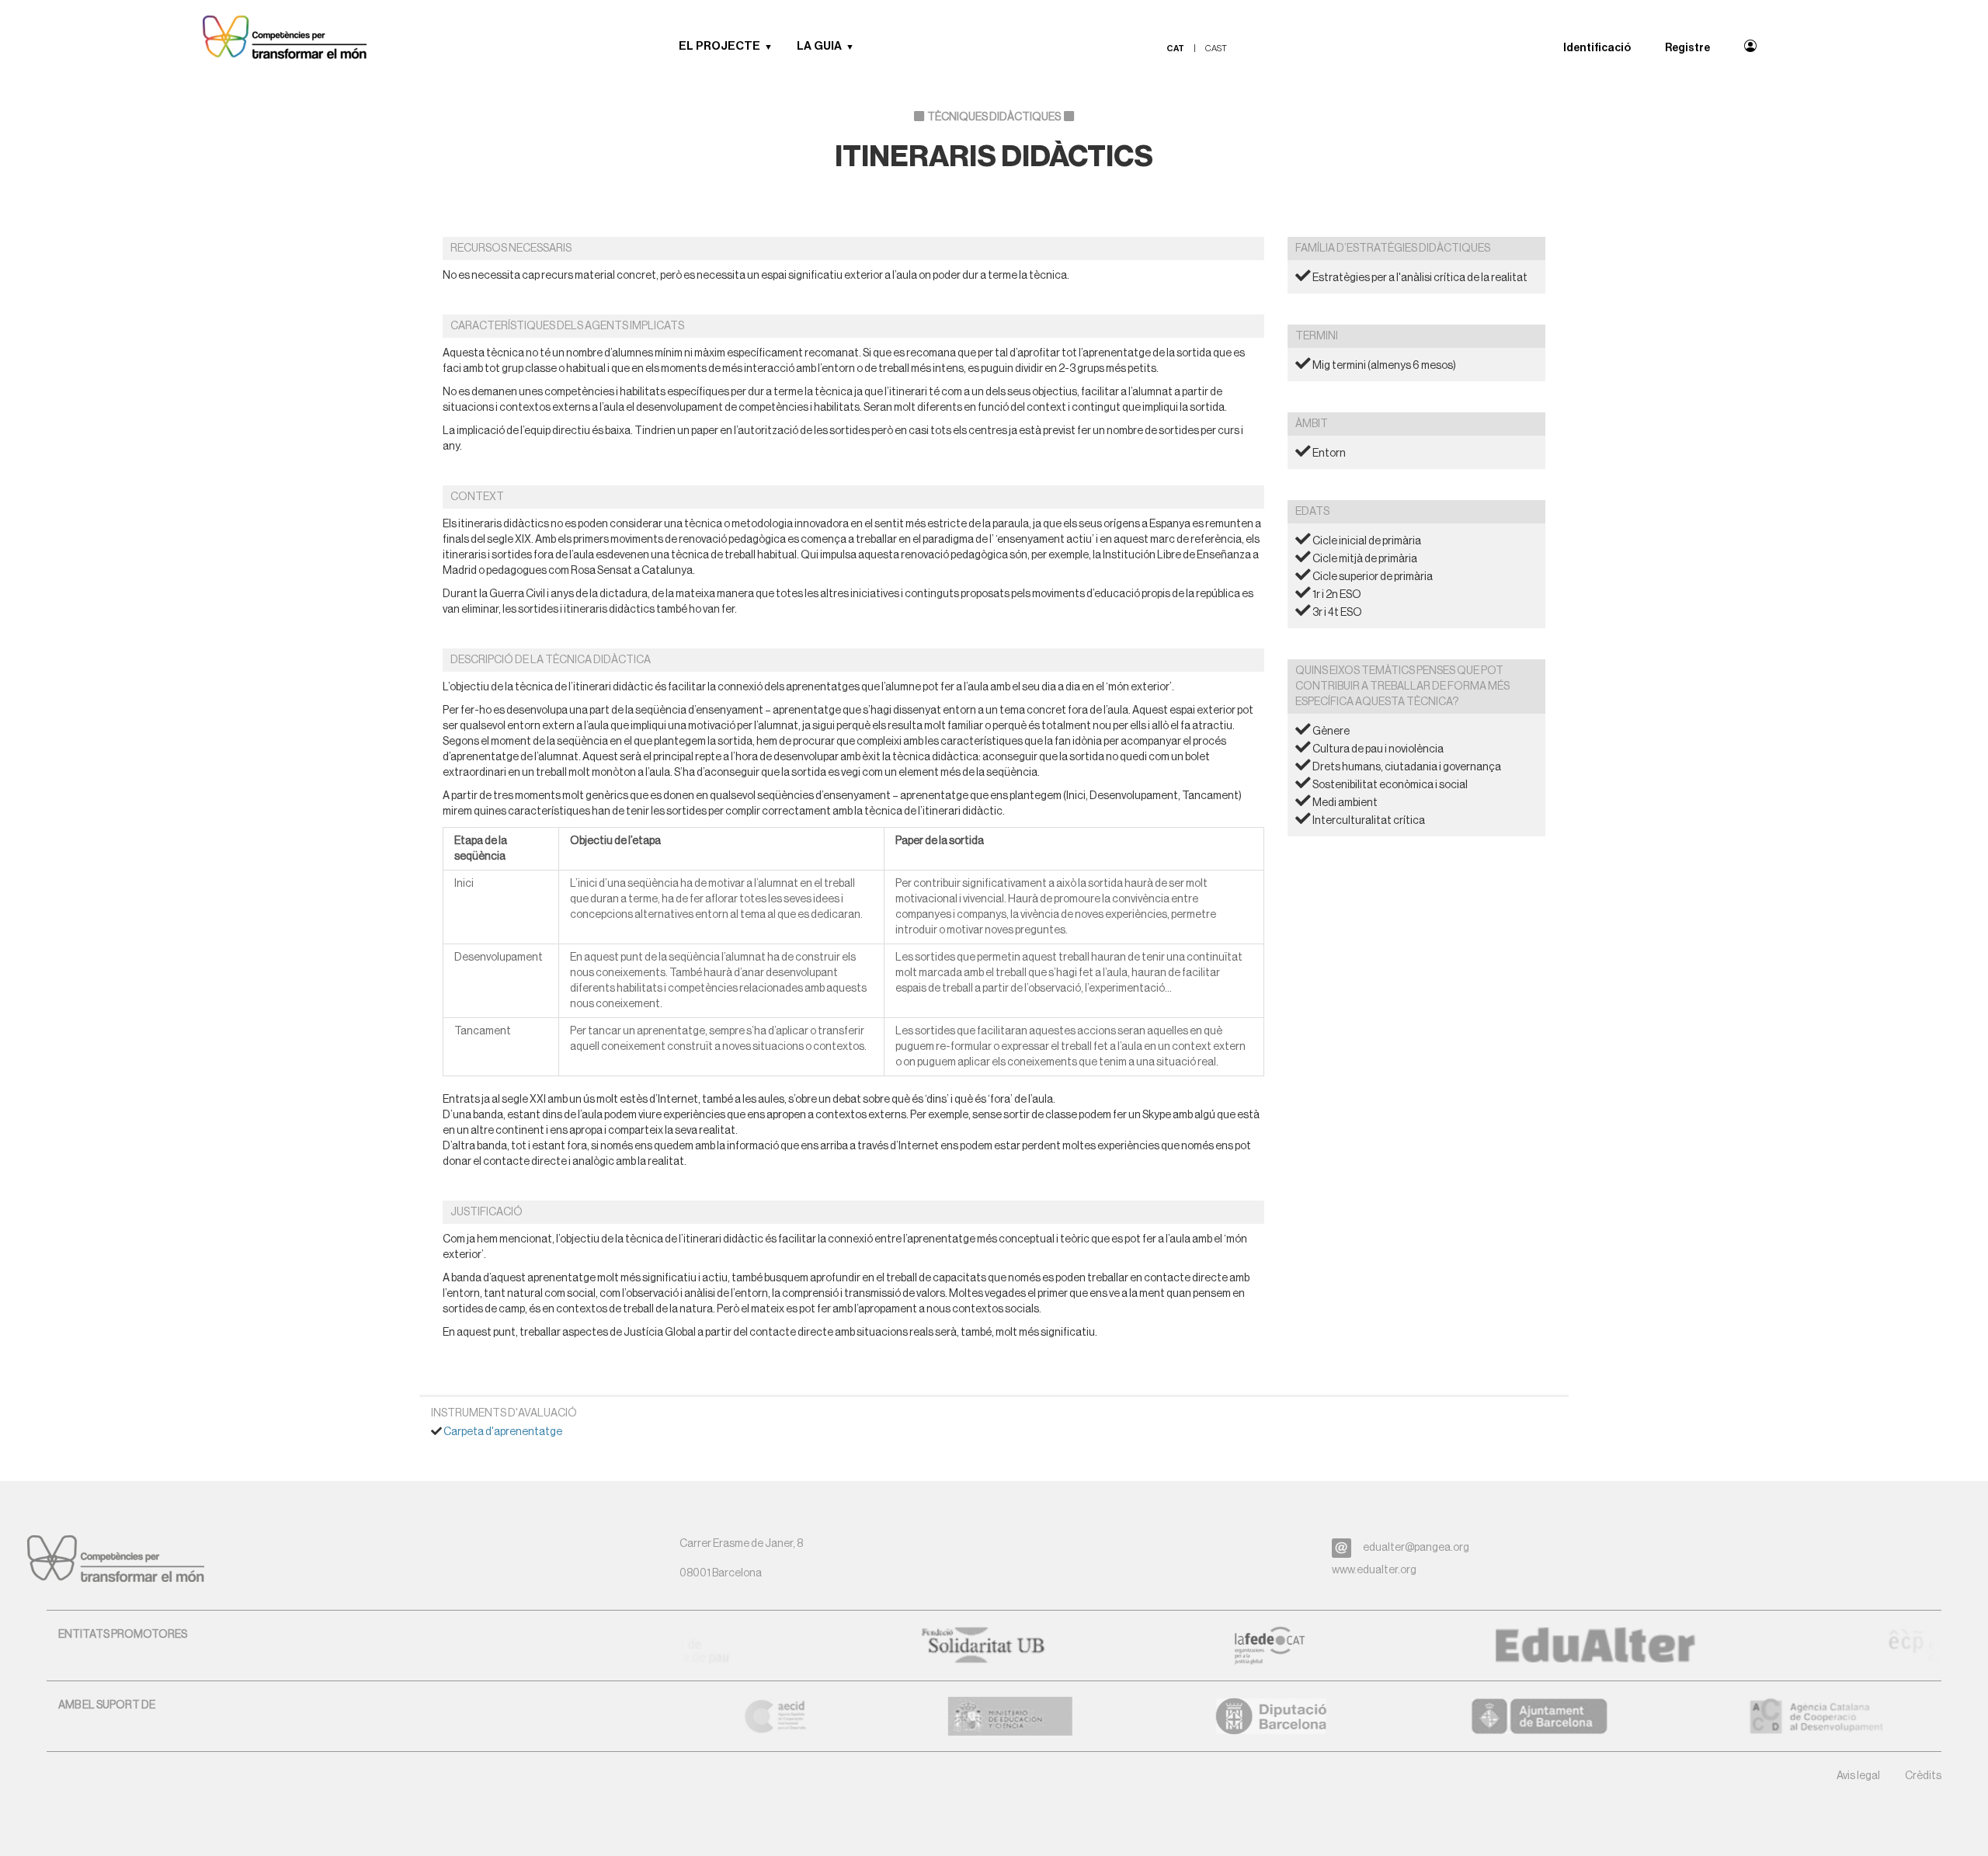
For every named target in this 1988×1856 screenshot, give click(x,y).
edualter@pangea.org (1416, 1548)
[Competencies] (285, 39)
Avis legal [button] (1858, 1776)
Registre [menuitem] (1687, 48)
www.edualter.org (1374, 1570)
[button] (774, 47)
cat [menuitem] (1175, 49)
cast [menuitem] (1216, 49)
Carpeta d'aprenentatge (503, 1432)
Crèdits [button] (1923, 1776)
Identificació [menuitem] (1597, 48)
